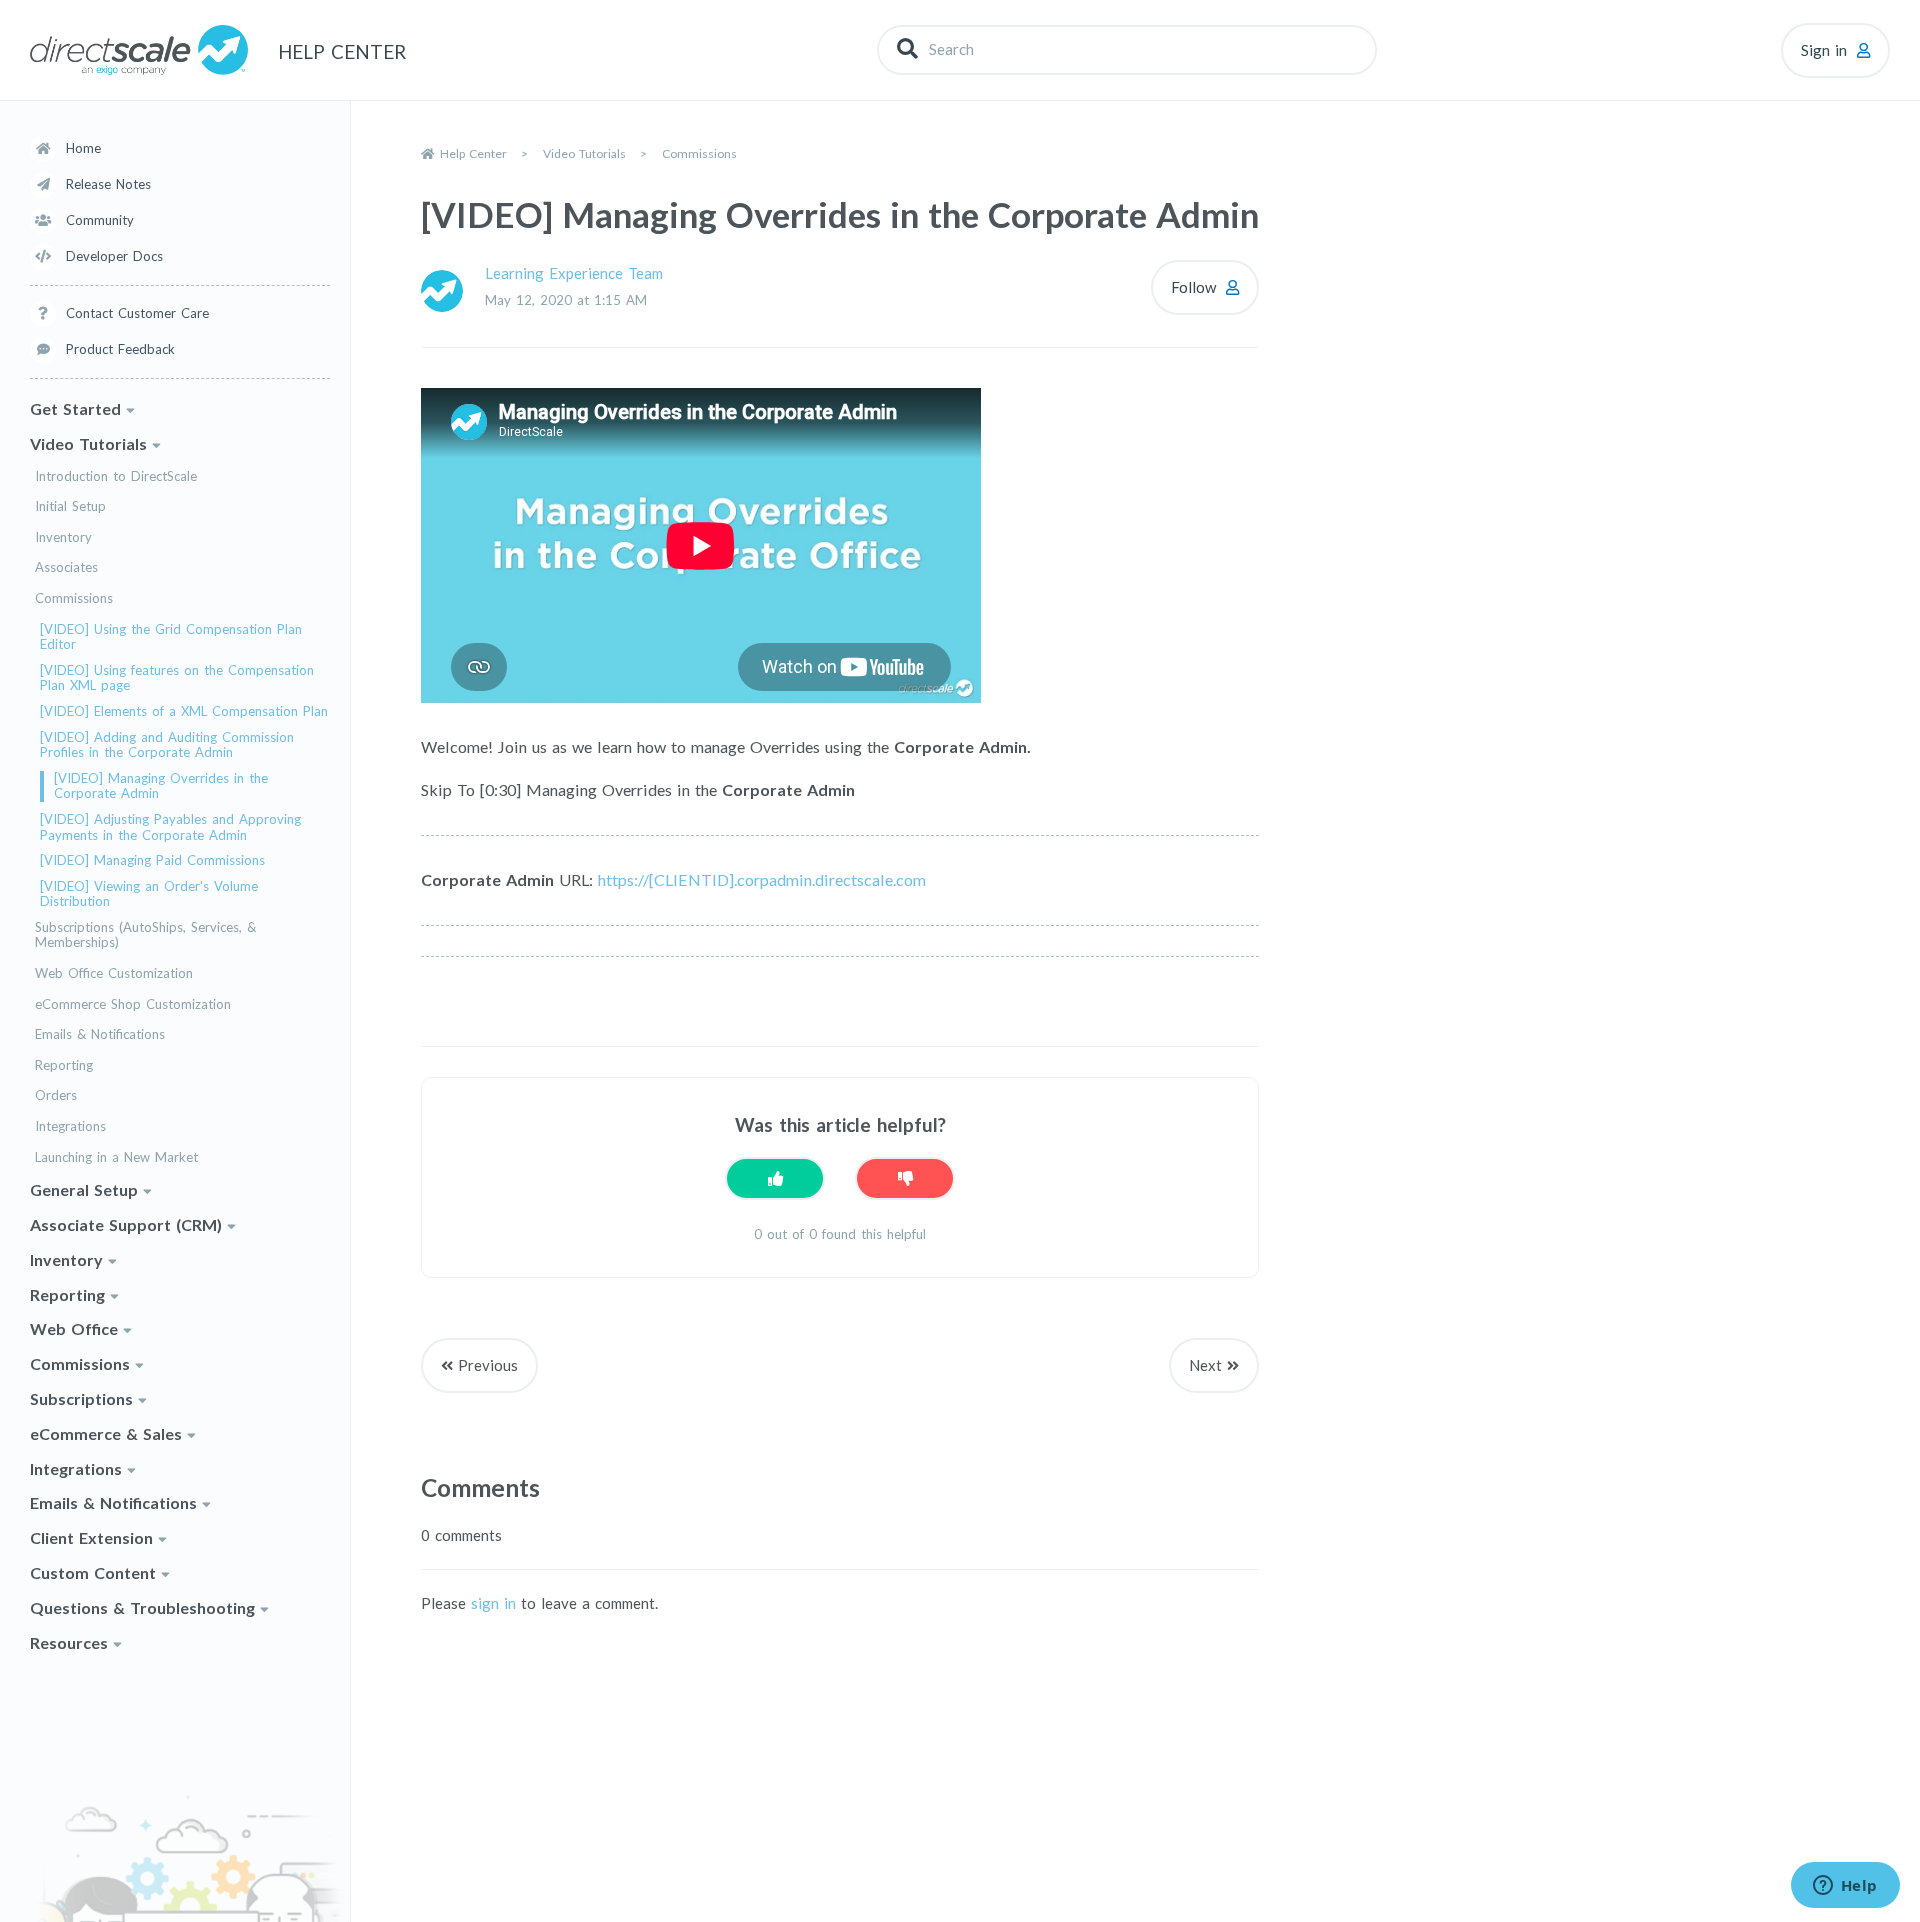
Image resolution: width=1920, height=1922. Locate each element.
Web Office (74, 1328)
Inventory (63, 537)
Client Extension (91, 1537)
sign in (493, 1603)
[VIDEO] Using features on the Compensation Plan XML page (177, 678)
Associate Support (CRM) (126, 1224)
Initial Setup (70, 506)
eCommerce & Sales (106, 1433)
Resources (69, 1642)
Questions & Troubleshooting (142, 1607)
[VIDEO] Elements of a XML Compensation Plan (184, 711)
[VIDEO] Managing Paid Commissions (152, 860)
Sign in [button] (1824, 50)
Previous (488, 1365)
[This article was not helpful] (905, 1178)
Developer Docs (114, 256)
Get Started (75, 408)
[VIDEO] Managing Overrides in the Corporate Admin (161, 786)
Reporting (64, 1065)
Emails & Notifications (100, 1034)
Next (1205, 1365)
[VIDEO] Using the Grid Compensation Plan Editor (171, 637)
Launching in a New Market (116, 1157)
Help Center (473, 153)
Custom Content (93, 1572)
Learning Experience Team (574, 273)
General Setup (84, 1189)
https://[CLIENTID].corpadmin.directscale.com (762, 879)
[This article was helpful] (775, 1178)
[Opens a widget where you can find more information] (1845, 1887)
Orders (56, 1095)
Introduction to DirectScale (116, 476)
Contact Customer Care (137, 313)
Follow (1193, 287)
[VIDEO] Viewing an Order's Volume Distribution (149, 894)
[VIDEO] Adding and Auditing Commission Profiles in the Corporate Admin (167, 745)
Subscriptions (81, 1398)
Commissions (74, 598)
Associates (66, 567)
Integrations (70, 1126)
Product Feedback (120, 349)
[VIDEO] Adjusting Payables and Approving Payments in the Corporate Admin (170, 827)
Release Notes (108, 184)
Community (100, 220)
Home (83, 148)
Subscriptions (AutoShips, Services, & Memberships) (145, 935)
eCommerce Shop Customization (133, 1004)
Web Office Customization (114, 973)
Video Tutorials (88, 443)
